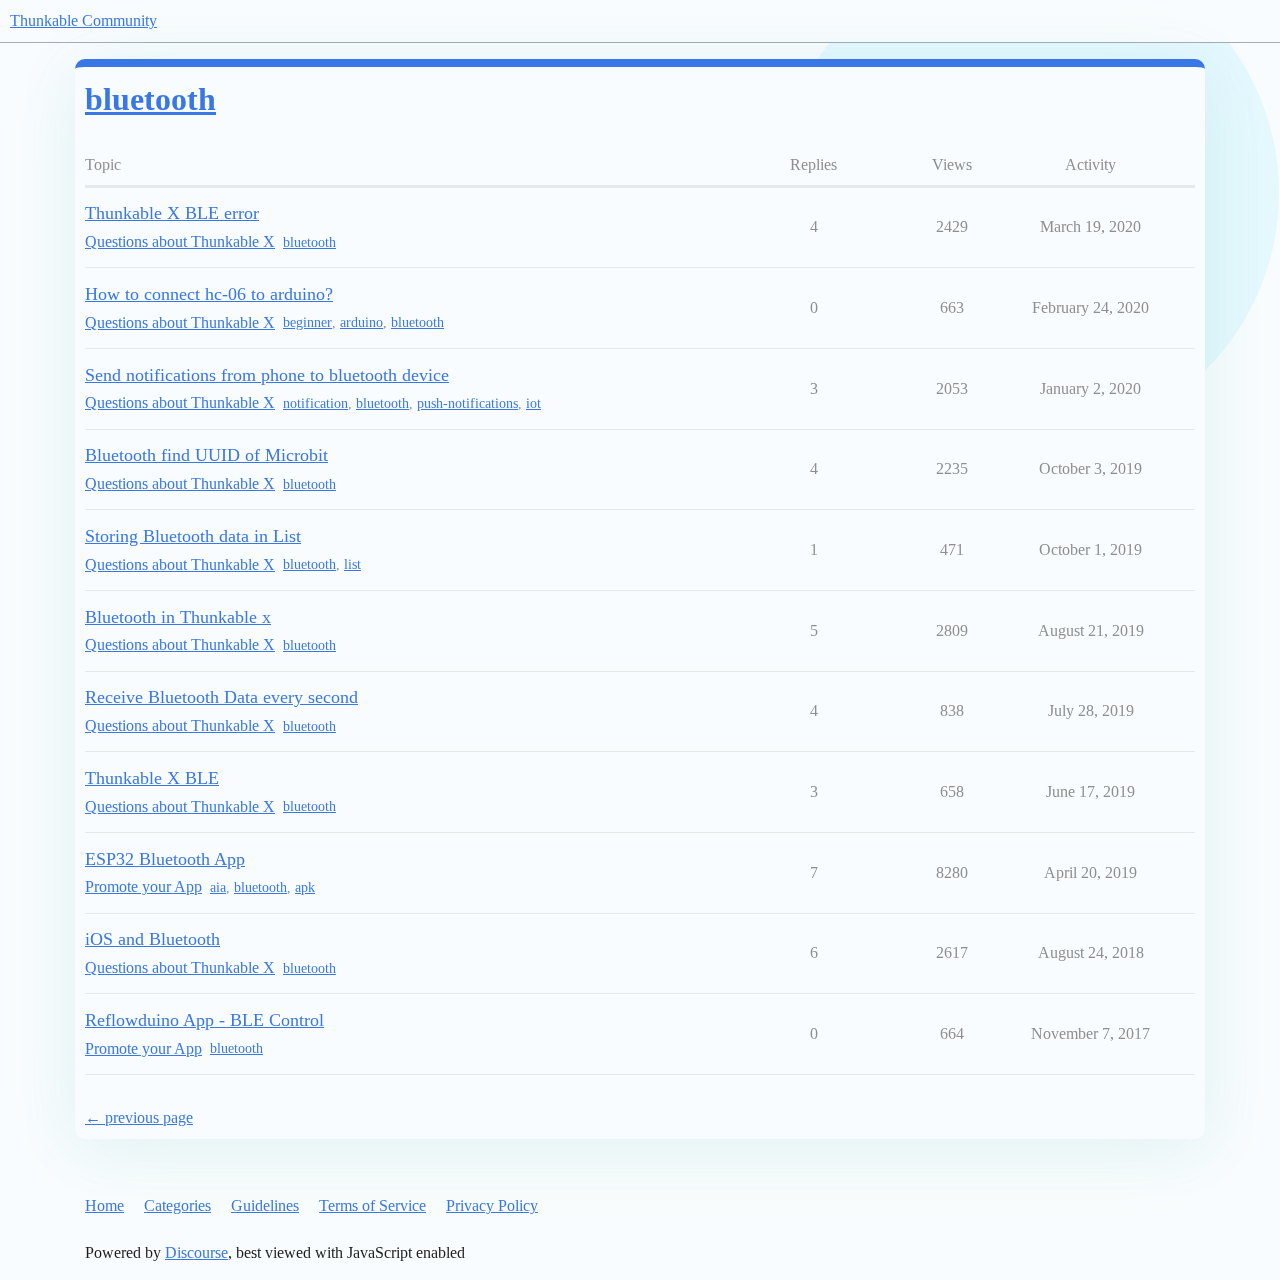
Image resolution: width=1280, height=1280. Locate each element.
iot (533, 403)
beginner (307, 322)
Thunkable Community (83, 20)
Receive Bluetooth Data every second (221, 697)
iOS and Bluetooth (152, 939)
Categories (177, 1205)
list (352, 564)
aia (218, 887)
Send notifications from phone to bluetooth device (267, 375)
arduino (361, 322)
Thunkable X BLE (152, 778)
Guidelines (265, 1205)
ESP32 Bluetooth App (165, 859)
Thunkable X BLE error (172, 213)
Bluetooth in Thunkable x (178, 617)
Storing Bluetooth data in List (193, 536)
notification (315, 403)
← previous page (139, 1117)
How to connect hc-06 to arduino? (209, 294)
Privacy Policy (492, 1205)
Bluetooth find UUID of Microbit (206, 455)
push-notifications (467, 403)
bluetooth (309, 242)
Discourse (196, 1252)
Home (104, 1205)
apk (305, 887)
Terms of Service (372, 1205)
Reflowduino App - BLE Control (204, 1020)
